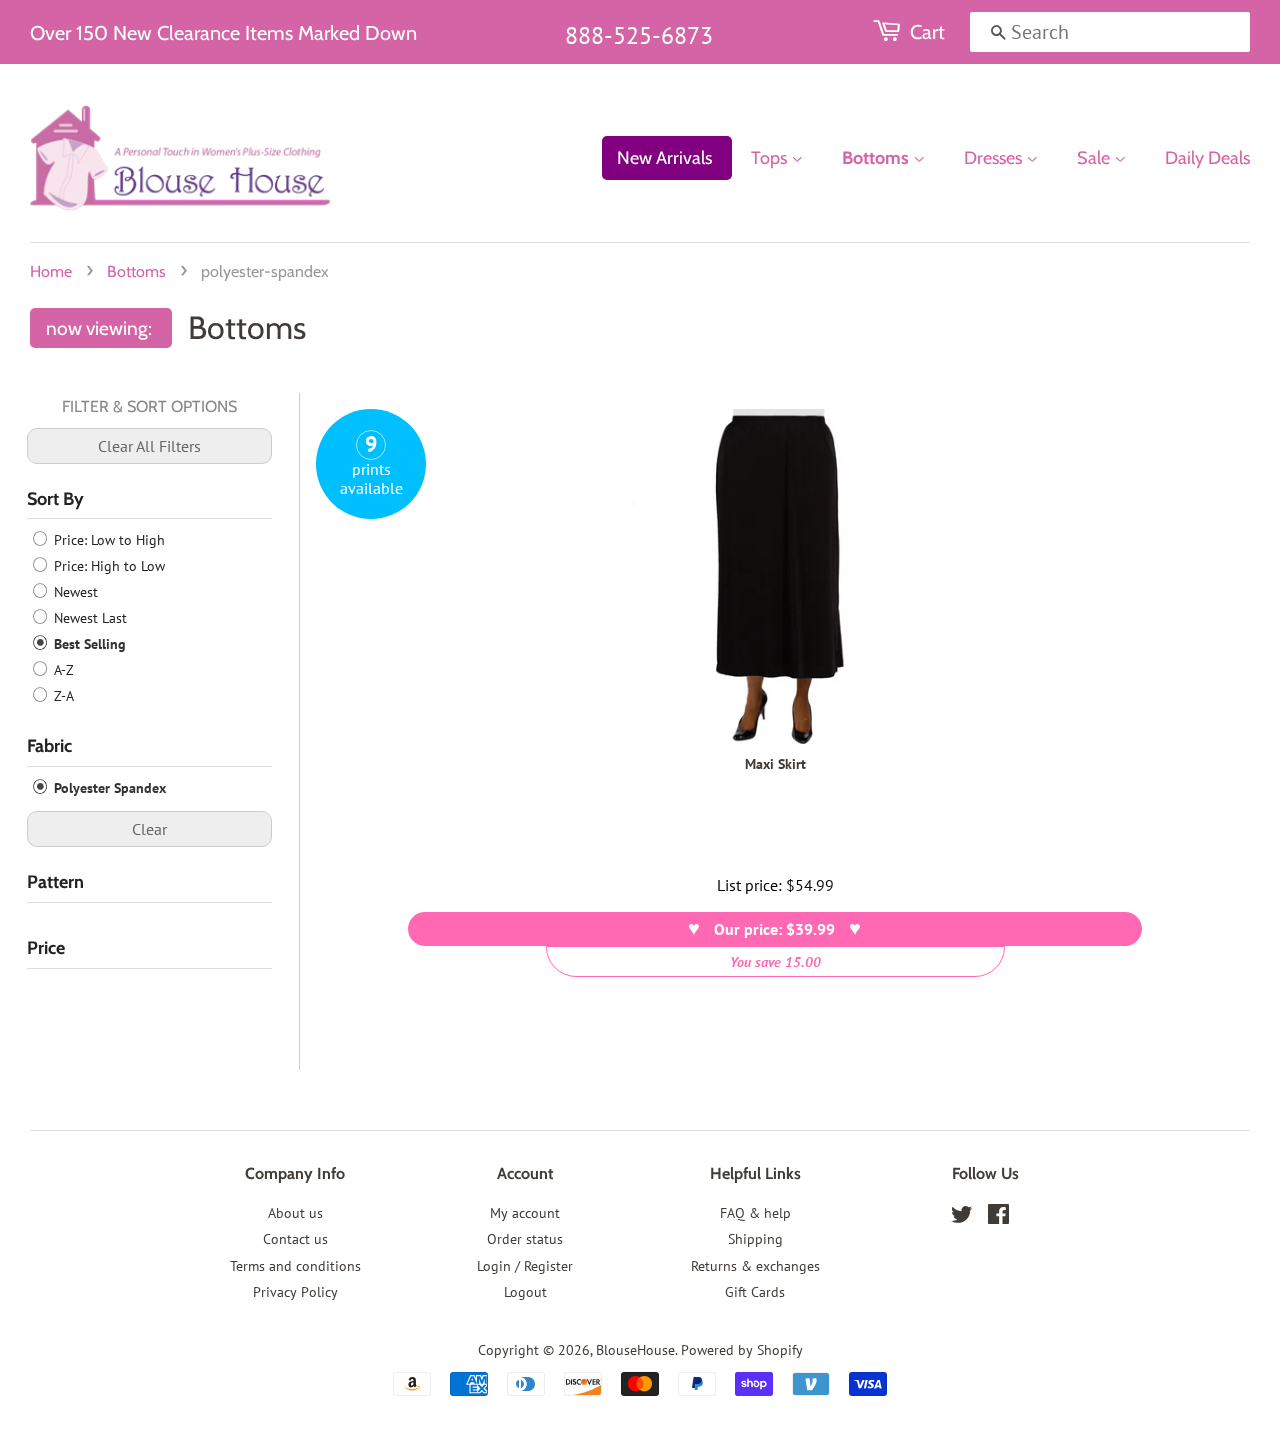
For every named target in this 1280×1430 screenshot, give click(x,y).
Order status (525, 1239)
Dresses (995, 158)
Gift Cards (755, 1292)
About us (295, 1213)
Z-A (62, 696)
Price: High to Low (107, 566)
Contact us (295, 1239)
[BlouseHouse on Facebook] (998, 1218)
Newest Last (88, 618)
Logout (525, 1292)
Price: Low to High (107, 540)
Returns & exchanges (755, 1266)
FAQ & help (755, 1213)
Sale (1095, 158)
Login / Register (525, 1266)
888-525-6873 (639, 35)
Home (51, 271)
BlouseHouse (635, 1350)
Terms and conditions (295, 1266)
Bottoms (877, 158)
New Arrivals (664, 158)
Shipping (755, 1239)
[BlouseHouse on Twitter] (962, 1218)
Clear (149, 829)
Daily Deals (1207, 158)
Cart (927, 32)
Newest (74, 592)
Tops (771, 158)
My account (525, 1213)
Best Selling (88, 644)
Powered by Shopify (742, 1350)
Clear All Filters (149, 446)
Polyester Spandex (108, 788)
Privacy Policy (295, 1292)
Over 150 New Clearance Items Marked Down (223, 33)
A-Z (62, 670)
